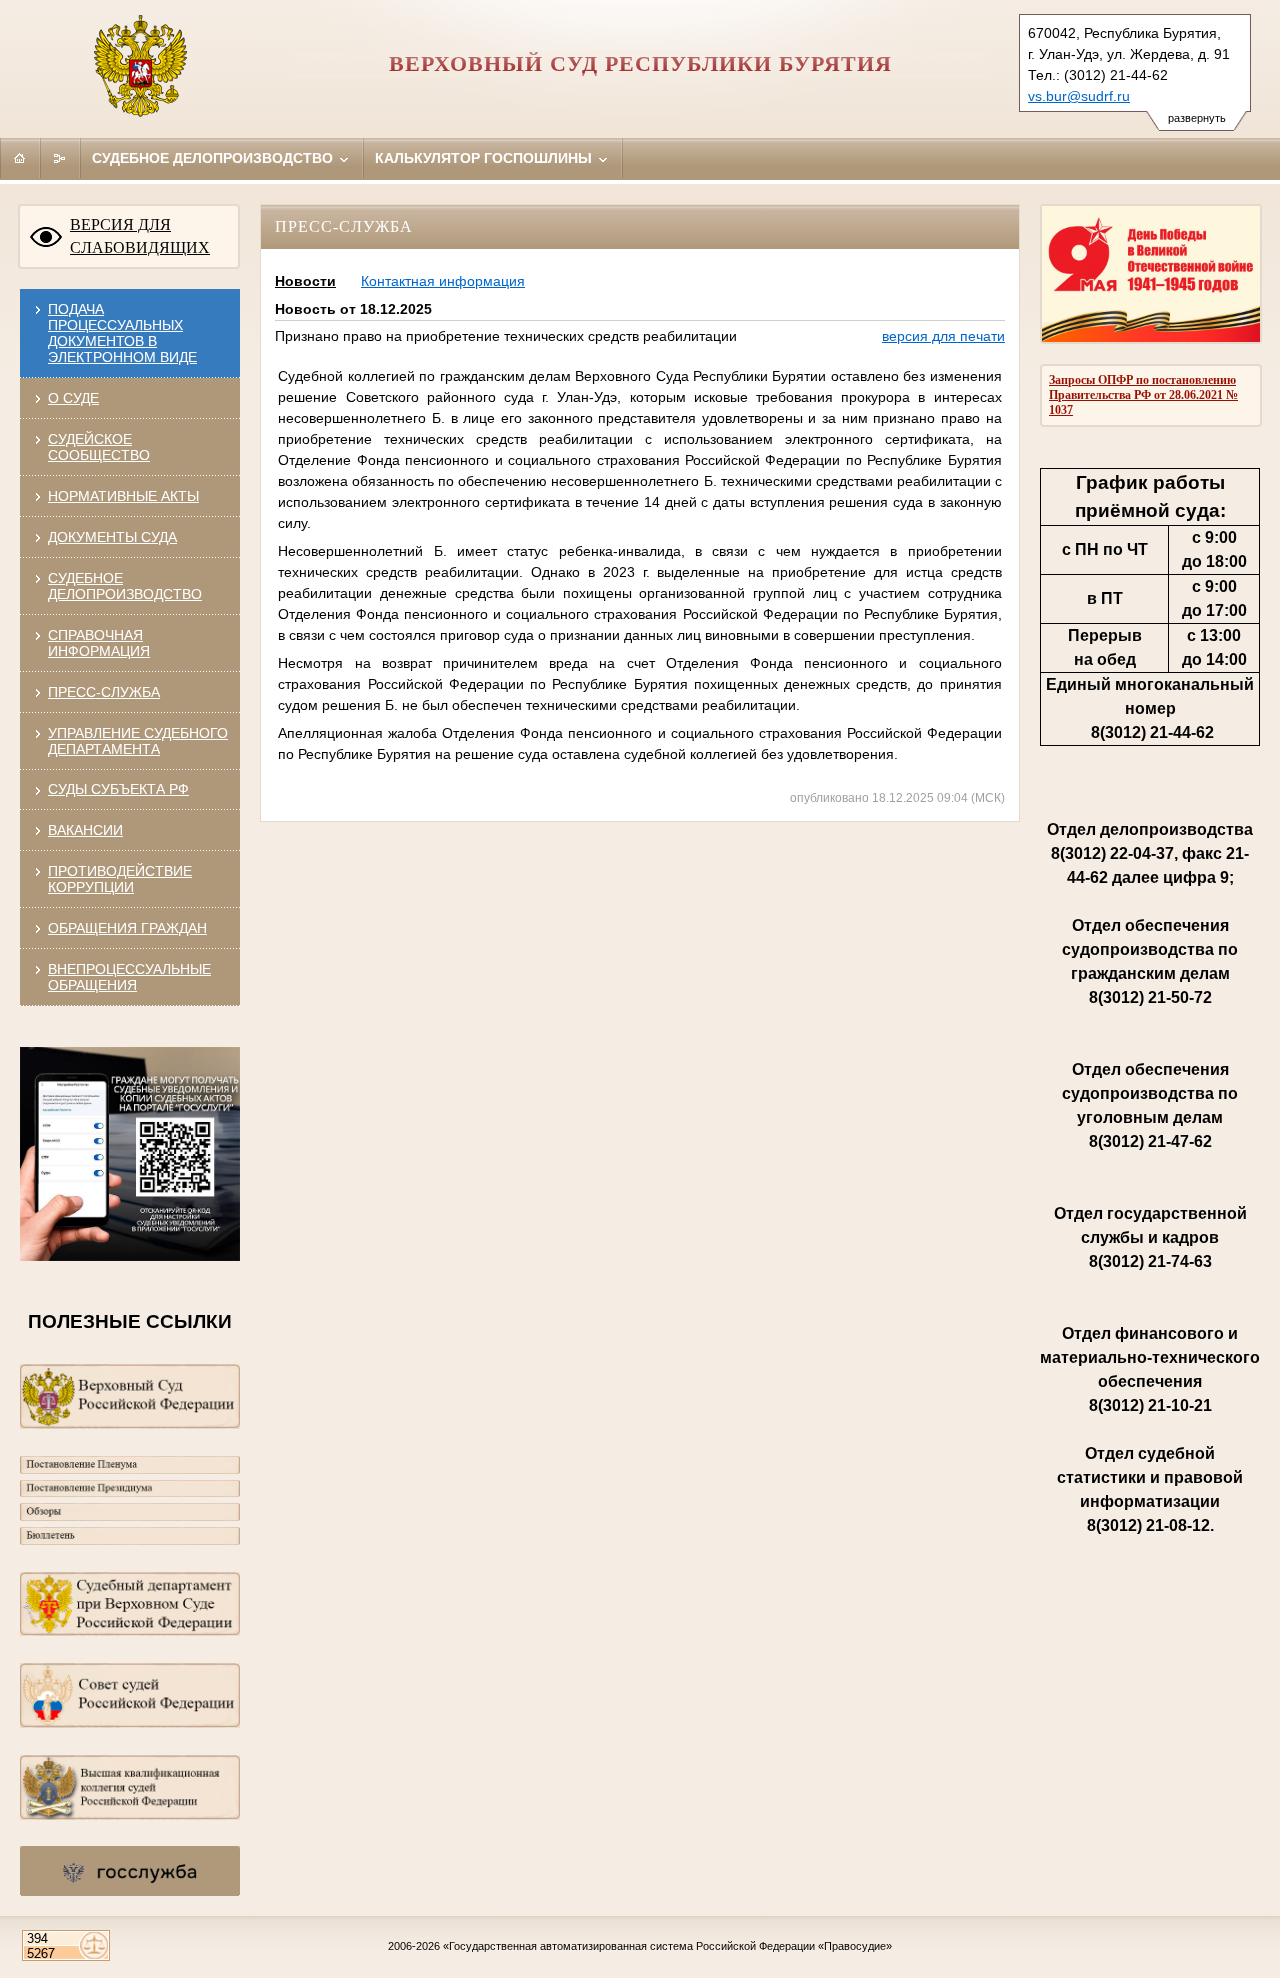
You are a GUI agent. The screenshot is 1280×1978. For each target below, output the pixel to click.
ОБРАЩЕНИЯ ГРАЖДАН (127, 928)
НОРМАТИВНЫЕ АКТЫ (123, 496)
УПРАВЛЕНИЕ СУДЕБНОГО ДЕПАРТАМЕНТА (138, 741)
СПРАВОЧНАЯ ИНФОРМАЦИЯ (99, 643)
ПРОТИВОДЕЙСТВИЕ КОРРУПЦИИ (120, 879)
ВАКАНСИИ (85, 830)
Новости (305, 281)
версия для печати (943, 336)
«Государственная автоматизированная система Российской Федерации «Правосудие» (667, 1946)
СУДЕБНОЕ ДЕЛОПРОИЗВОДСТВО (125, 586)
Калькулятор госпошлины (485, 158)
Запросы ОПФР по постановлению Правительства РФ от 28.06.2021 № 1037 (1143, 395)
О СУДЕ (73, 398)
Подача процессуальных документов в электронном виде (122, 333)
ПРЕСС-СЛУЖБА (104, 692)
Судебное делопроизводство (214, 158)
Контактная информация (443, 281)
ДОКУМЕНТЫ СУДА (112, 537)
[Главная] (20, 158)
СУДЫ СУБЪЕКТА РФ (118, 789)
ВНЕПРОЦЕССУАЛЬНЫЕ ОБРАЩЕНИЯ (129, 977)
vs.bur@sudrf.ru (1079, 96)
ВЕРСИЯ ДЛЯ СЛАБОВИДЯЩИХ (140, 236)
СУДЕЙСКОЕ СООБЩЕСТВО (99, 447)
